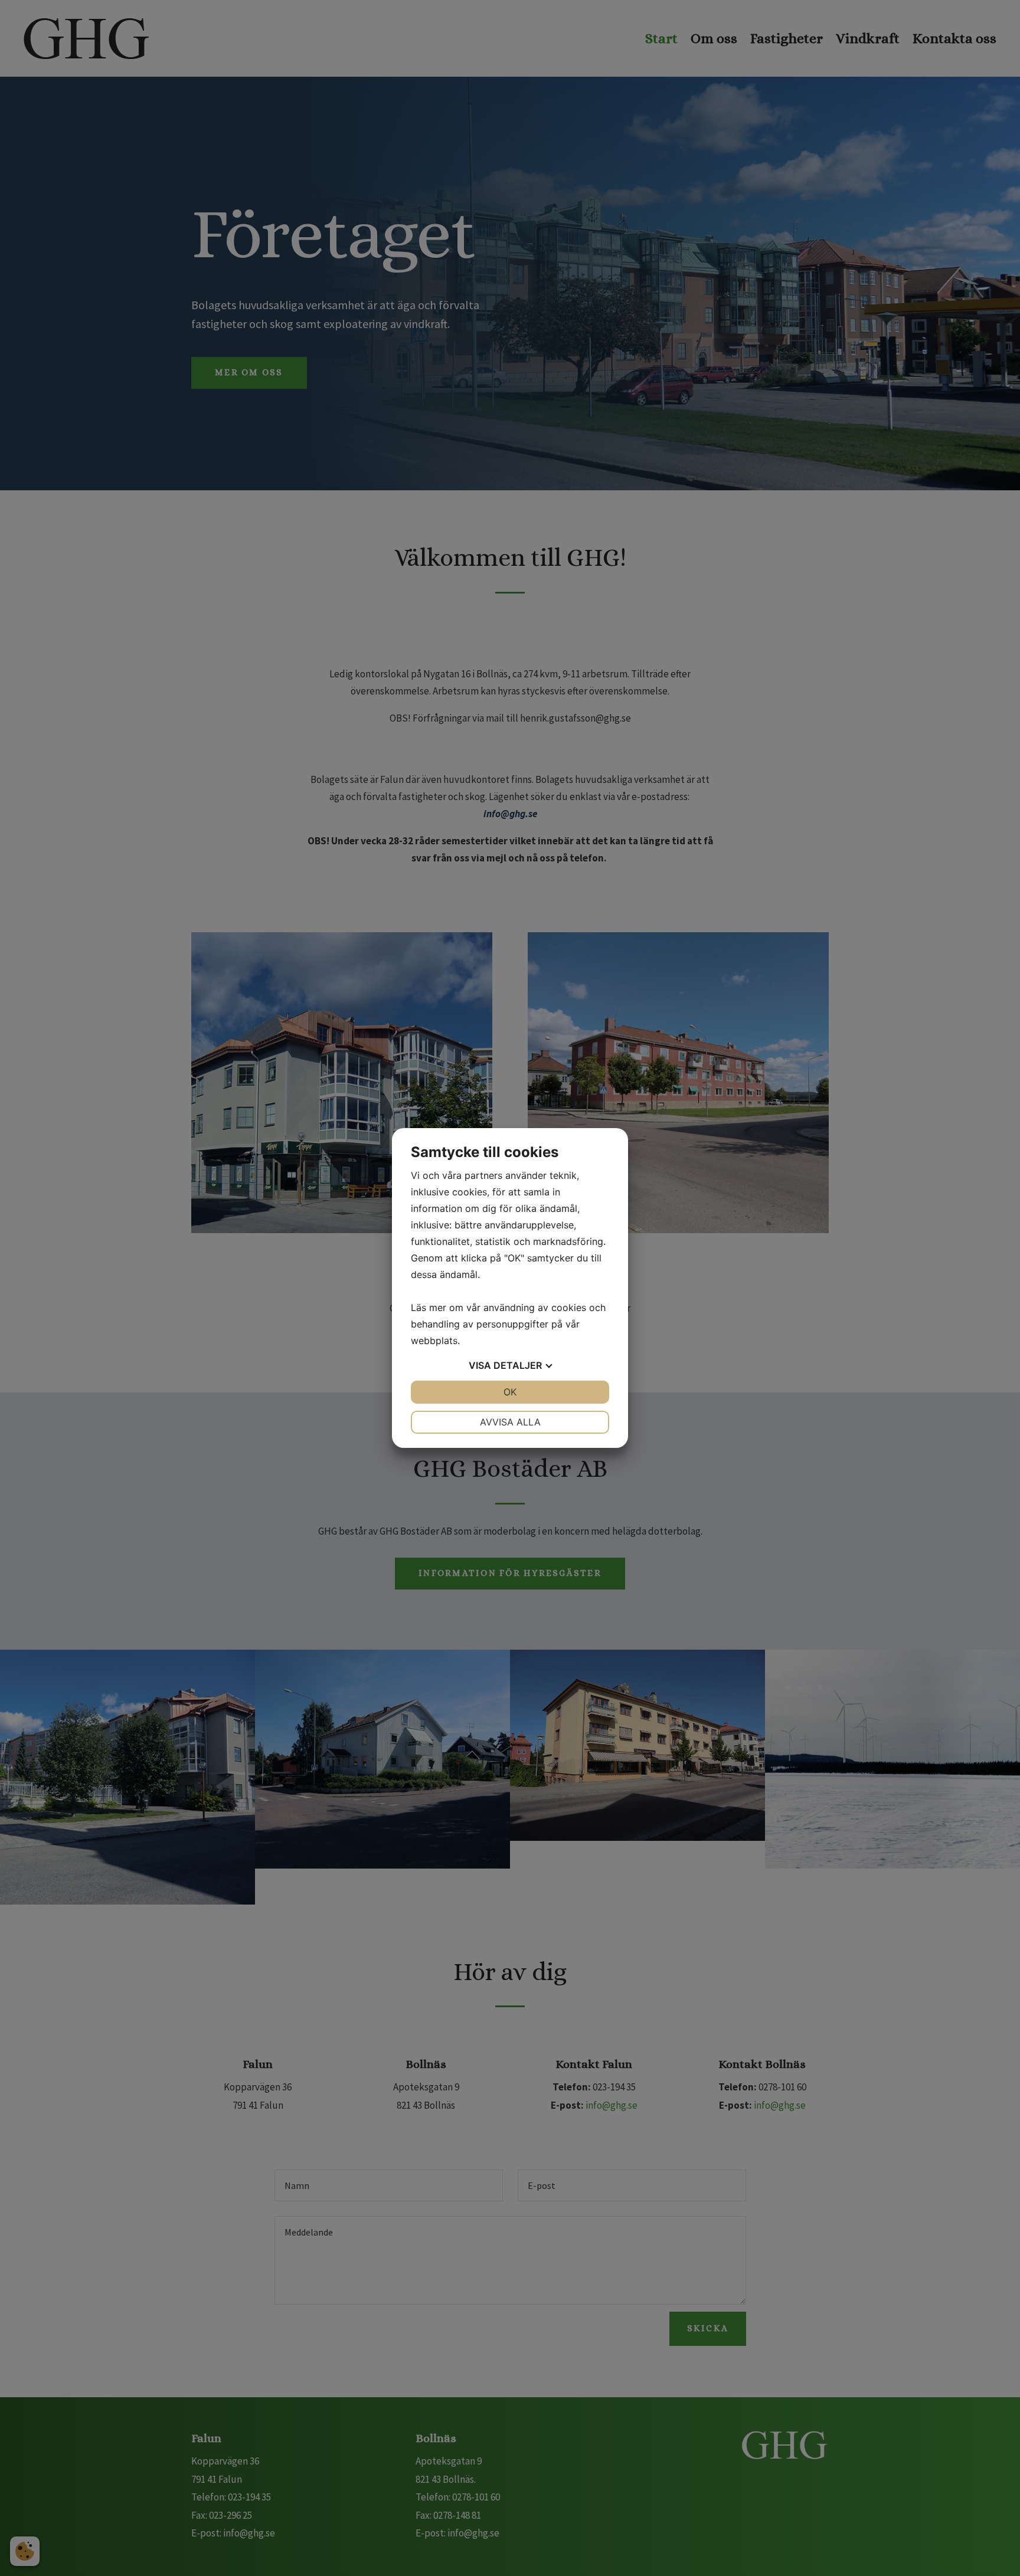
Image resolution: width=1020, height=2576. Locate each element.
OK (510, 1392)
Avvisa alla (510, 1422)
